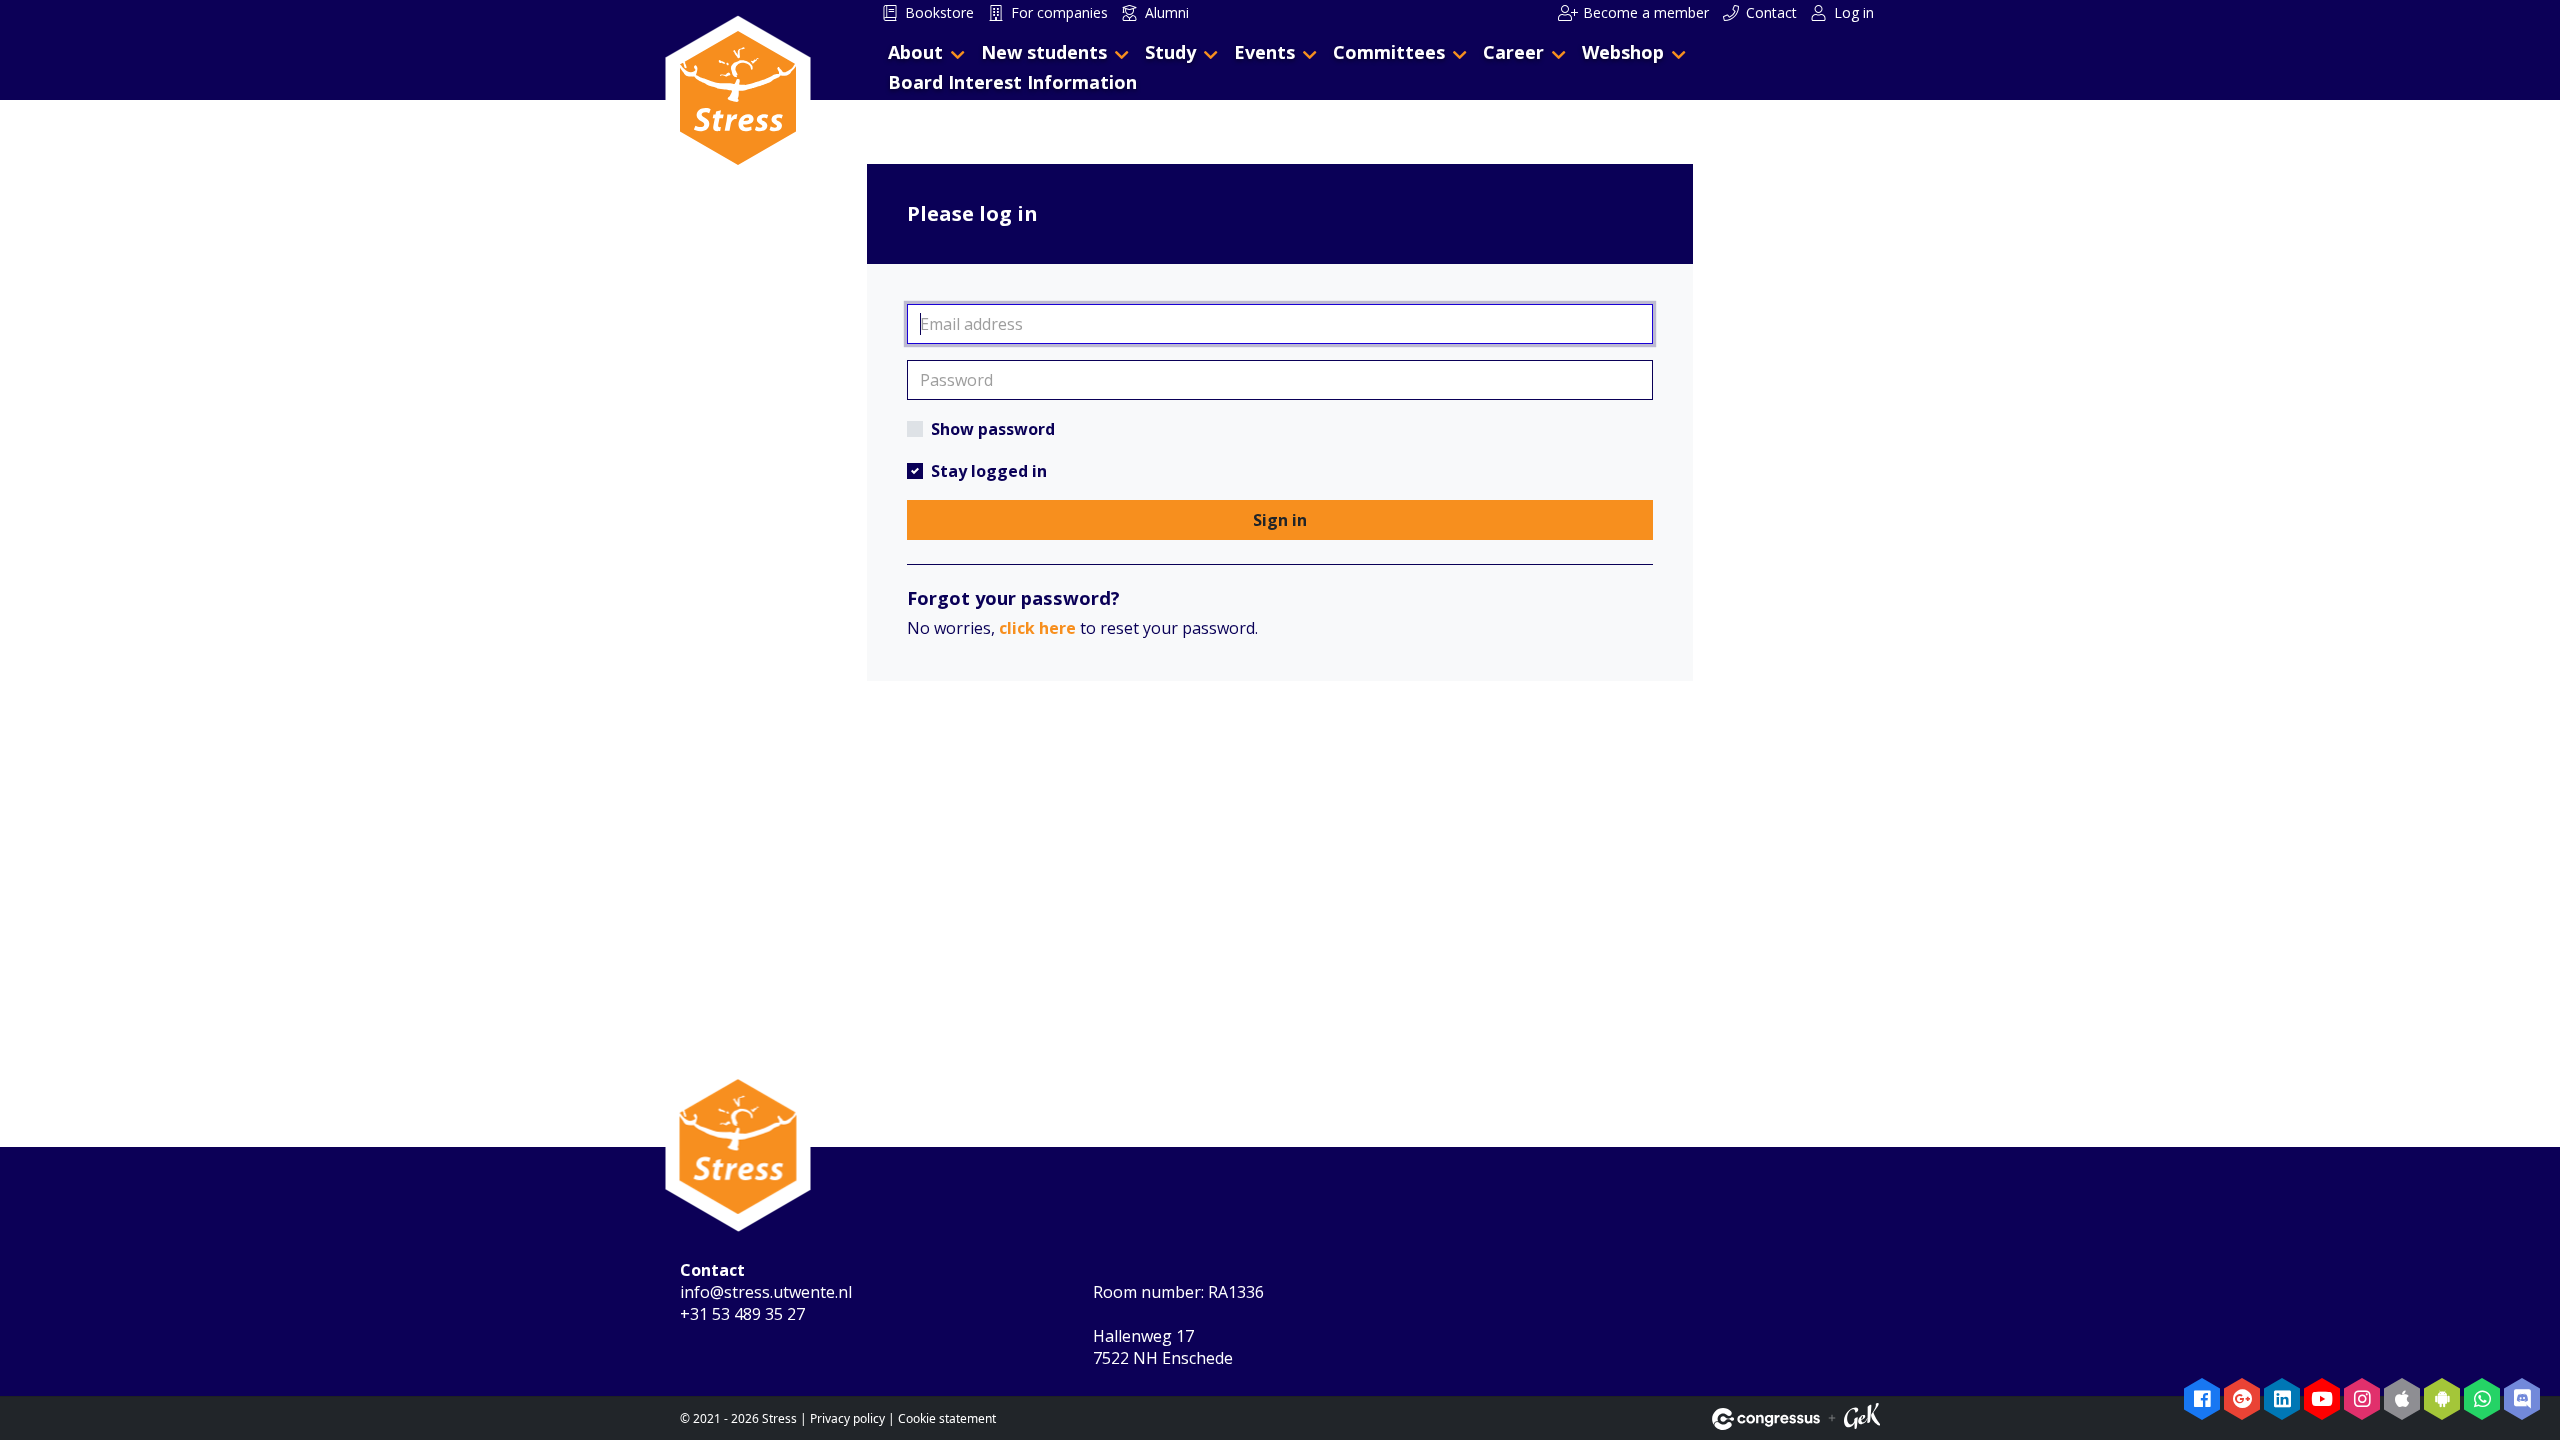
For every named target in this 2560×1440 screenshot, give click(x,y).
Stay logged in (989, 471)
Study (1170, 52)
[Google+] (2242, 1399)
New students (1044, 52)
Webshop (1623, 52)
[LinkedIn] (2282, 1399)
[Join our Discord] (2522, 1399)
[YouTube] (2322, 1399)
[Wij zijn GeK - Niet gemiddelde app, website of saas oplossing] (1862, 1419)
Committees (1389, 52)
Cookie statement (947, 1418)
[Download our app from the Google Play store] (2442, 1399)
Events (1264, 52)
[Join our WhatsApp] (2482, 1399)
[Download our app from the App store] (2402, 1399)
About (915, 52)
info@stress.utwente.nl (766, 1292)
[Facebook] (2202, 1399)
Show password (993, 429)
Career (1513, 52)
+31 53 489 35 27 (742, 1314)
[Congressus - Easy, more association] (1766, 1419)
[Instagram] (2362, 1399)
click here (1037, 628)
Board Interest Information (1012, 82)
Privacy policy (847, 1418)
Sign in (1280, 520)
